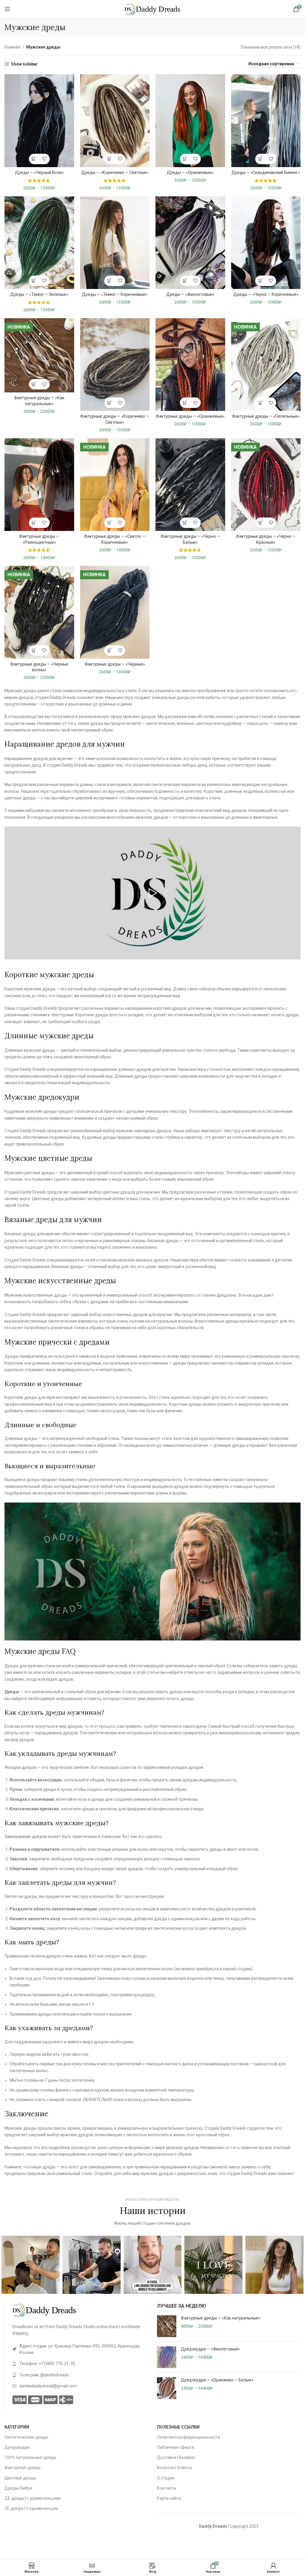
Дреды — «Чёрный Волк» (39, 173)
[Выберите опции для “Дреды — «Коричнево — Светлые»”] (109, 159)
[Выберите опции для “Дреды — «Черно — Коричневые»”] (260, 281)
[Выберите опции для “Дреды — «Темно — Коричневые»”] (109, 281)
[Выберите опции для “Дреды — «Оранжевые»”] (185, 159)
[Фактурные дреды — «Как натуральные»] (167, 2326)
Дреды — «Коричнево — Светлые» (115, 173)
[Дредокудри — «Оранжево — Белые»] (167, 2388)
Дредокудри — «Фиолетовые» (210, 2349)
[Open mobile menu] (7, 9)
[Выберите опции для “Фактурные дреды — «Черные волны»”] (34, 651)
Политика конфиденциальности (189, 2437)
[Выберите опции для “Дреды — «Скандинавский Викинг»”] (260, 159)
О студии (166, 2478)
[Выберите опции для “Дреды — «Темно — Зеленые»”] (34, 281)
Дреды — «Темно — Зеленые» (39, 294)
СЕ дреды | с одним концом (31, 2508)
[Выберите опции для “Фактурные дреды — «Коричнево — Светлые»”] (109, 403)
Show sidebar (24, 64)
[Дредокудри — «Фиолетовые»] (167, 2357)
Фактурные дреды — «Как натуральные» (221, 2318)
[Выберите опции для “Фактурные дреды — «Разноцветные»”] (34, 523)
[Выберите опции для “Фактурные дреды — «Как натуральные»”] (34, 384)
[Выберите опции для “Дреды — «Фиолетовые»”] (185, 281)
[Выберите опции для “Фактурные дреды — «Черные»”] (109, 651)
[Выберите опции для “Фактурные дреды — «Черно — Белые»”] (185, 523)
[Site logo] (152, 9)
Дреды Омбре (18, 2488)
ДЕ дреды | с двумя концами (33, 2498)
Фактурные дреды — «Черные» (115, 664)
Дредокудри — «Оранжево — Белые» (217, 2380)
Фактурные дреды (22, 2468)
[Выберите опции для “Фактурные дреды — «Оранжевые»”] (185, 403)
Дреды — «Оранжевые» (190, 173)
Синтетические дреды (26, 2437)
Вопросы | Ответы (174, 2468)
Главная (13, 47)
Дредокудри (17, 2447)
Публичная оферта (175, 2447)
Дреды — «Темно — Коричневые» (115, 294)
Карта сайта (169, 2498)
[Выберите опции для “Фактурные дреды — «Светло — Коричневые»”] (109, 523)
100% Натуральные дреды (30, 2457)
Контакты (166, 2488)
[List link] (80, 2349)
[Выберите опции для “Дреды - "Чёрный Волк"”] (34, 159)
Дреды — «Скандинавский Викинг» (266, 173)
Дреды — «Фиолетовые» (190, 294)
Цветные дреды (20, 2478)
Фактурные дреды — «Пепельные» (266, 416)
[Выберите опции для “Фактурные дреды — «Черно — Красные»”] (260, 523)
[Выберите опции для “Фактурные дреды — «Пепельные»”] (260, 403)
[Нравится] (45, 159)
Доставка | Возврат (176, 2457)
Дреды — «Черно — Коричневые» (266, 294)
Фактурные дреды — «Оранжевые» (190, 416)
